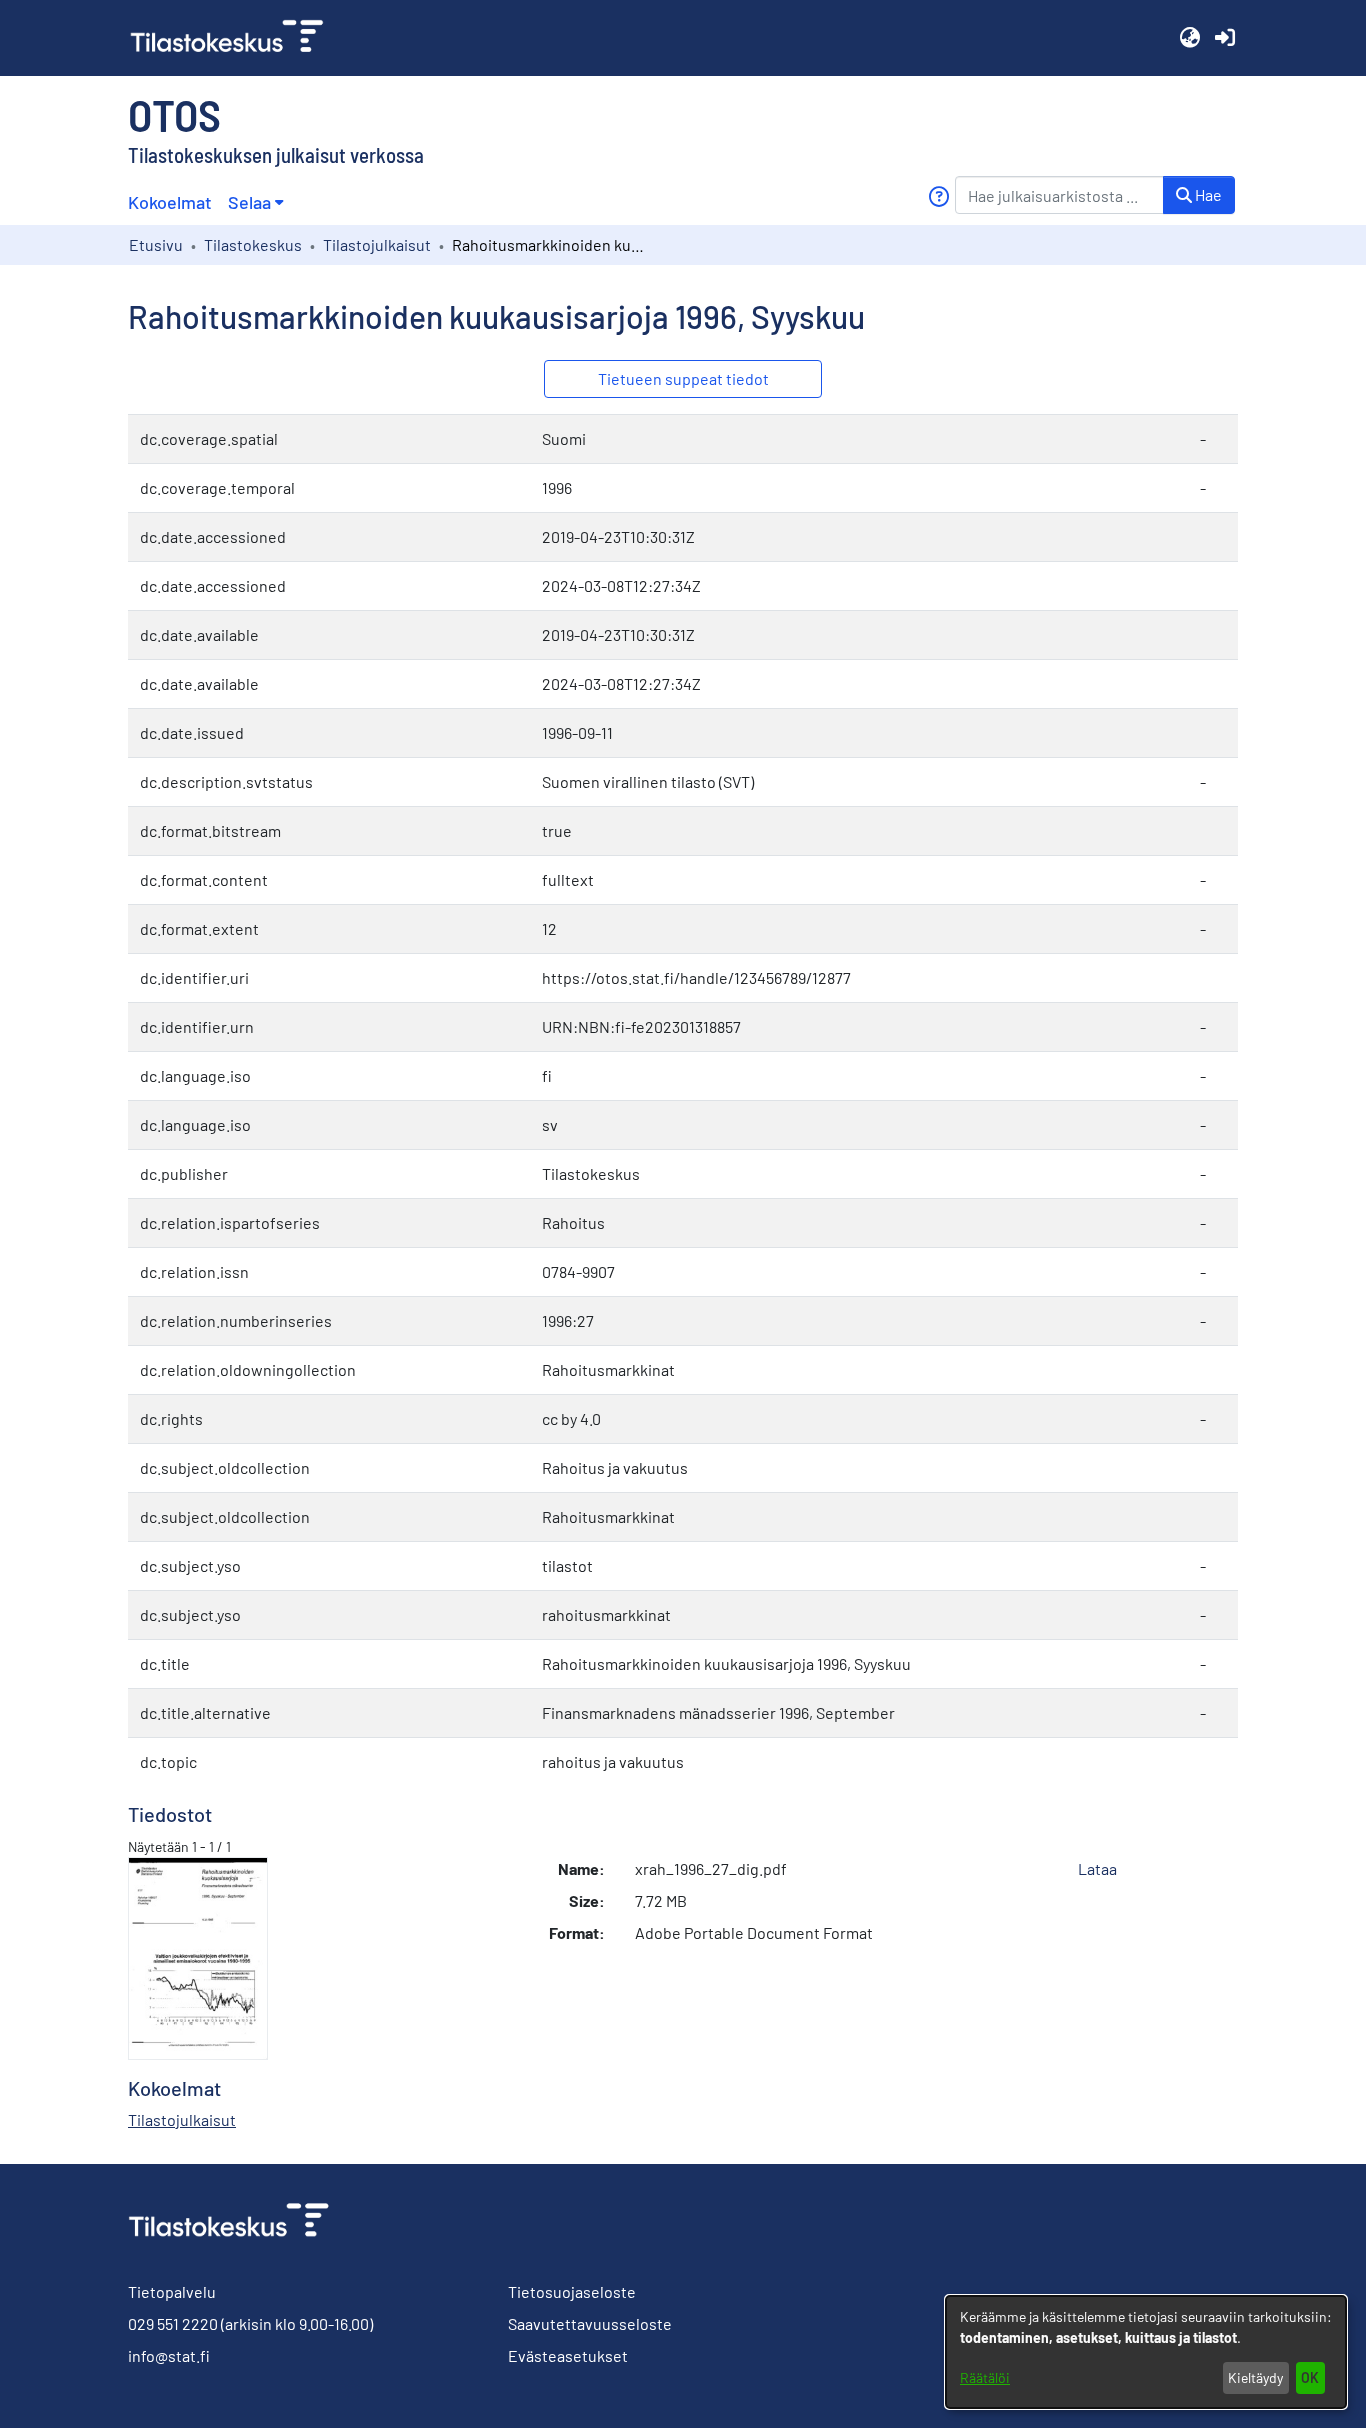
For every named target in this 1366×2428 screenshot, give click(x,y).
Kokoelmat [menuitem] (170, 202)
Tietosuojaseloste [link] (572, 2291)
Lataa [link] (1097, 1868)
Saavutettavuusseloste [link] (590, 2323)
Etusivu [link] (156, 244)
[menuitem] (255, 202)
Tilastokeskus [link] (253, 244)
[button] (1189, 38)
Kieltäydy (1255, 2377)
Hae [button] (1207, 194)
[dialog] (1146, 2352)
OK (1310, 2377)
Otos (174, 114)
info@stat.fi (169, 2355)
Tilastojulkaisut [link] (377, 244)
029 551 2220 (173, 2323)
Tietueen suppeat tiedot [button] (683, 378)
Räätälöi (985, 2377)
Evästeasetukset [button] (568, 2355)
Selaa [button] (249, 202)
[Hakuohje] (938, 196)
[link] (235, 38)
